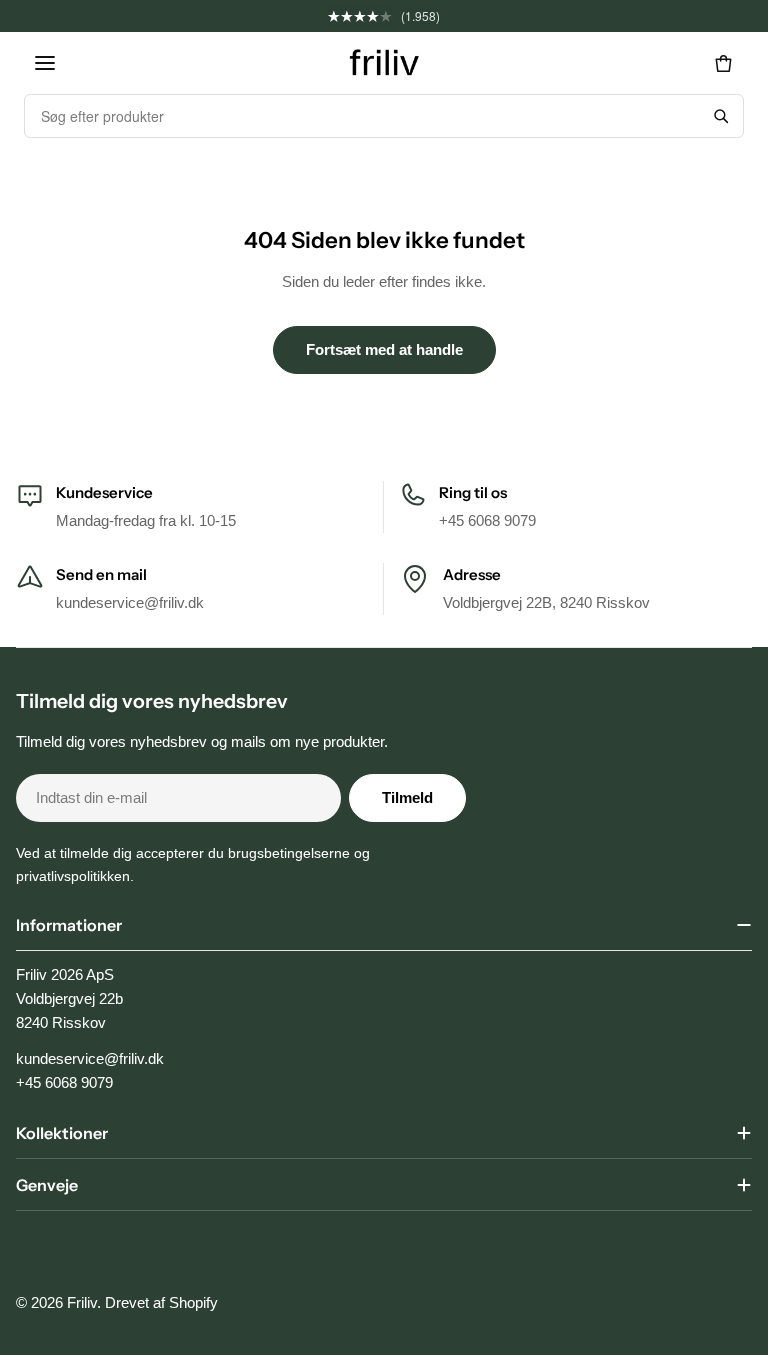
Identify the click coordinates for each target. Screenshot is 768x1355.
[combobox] (362, 116)
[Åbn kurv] (723, 63)
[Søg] (721, 116)
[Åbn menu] (45, 63)
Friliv (82, 1302)
